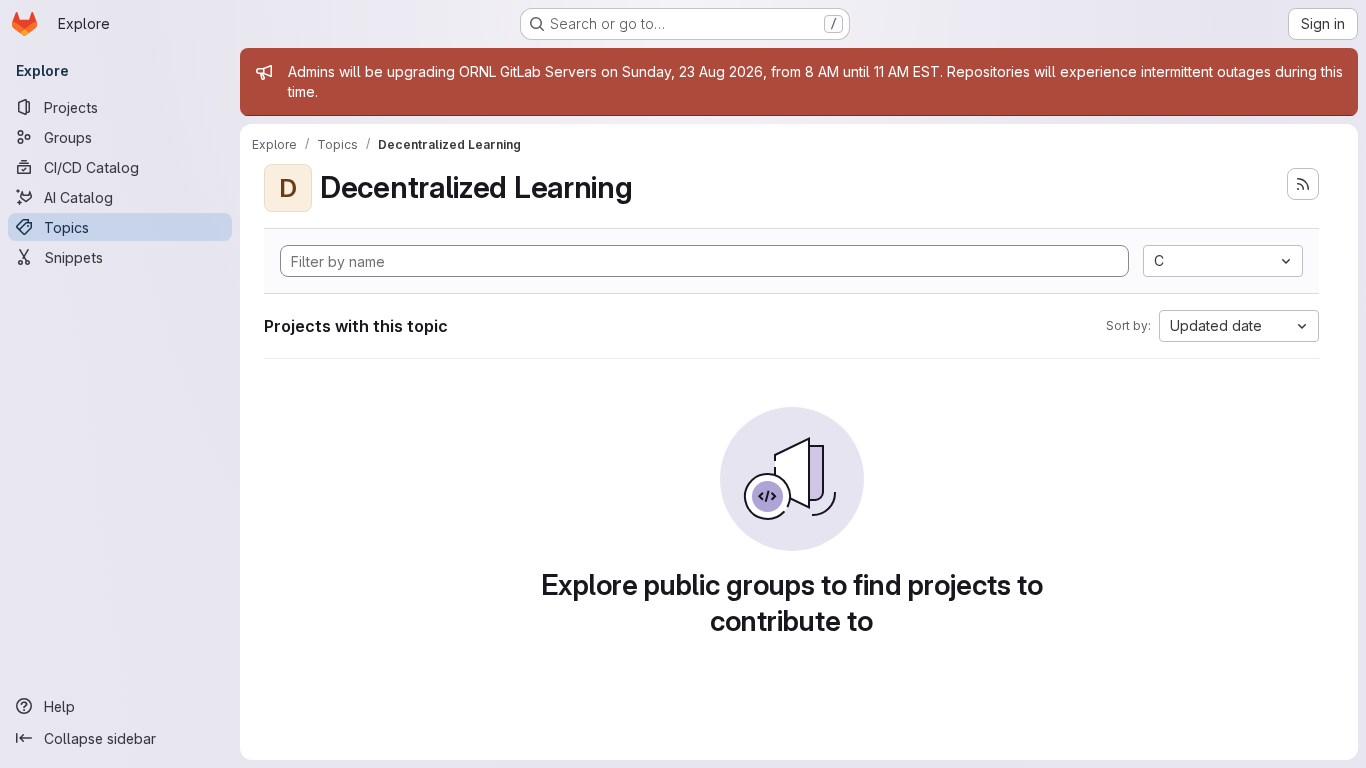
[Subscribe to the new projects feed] (1303, 184)
